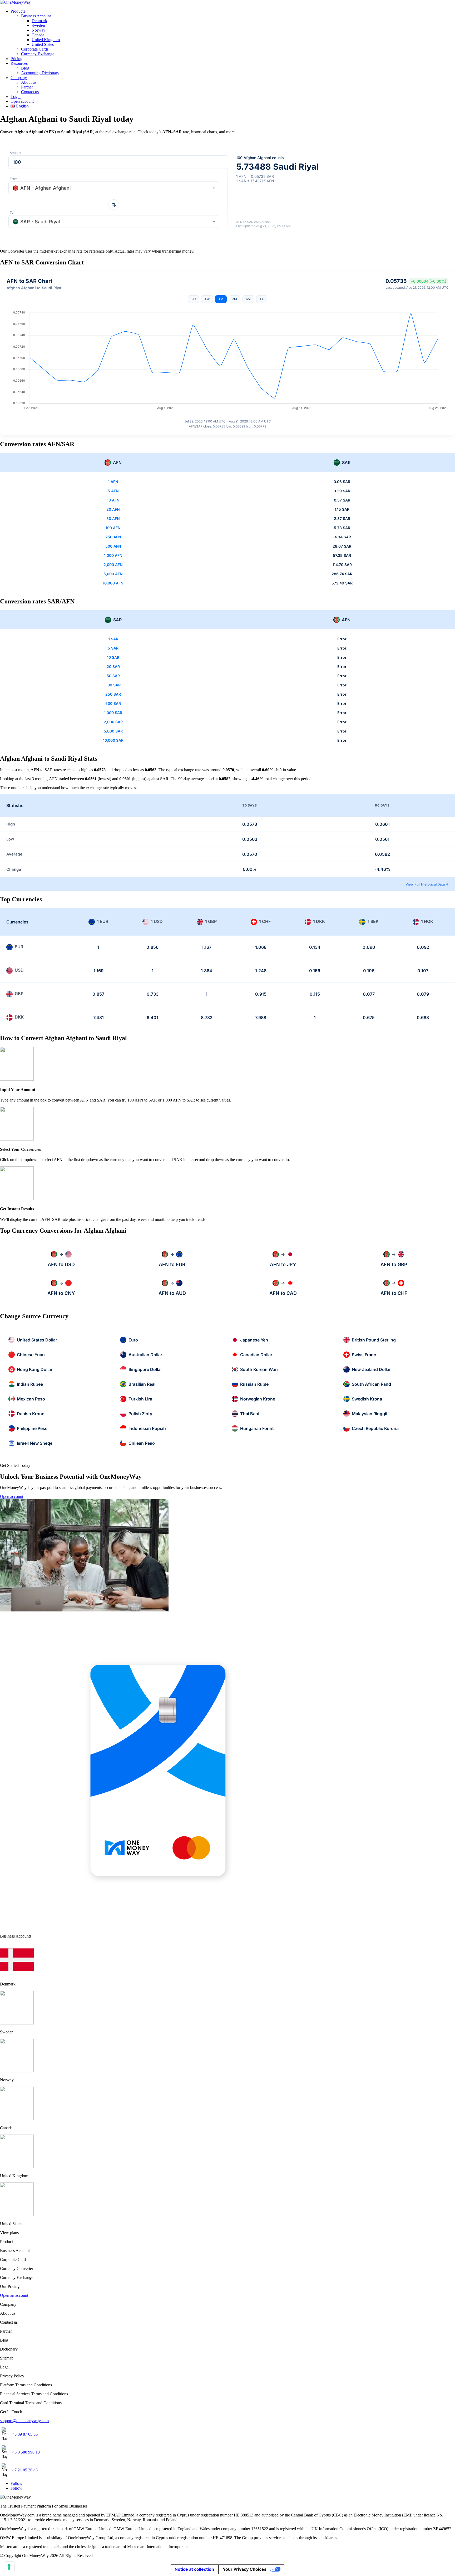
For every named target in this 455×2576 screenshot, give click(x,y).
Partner (27, 87)
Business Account (36, 16)
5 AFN (113, 491)
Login (16, 97)
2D (194, 299)
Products (18, 11)
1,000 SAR (113, 713)
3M (235, 299)
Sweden (38, 25)
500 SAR (113, 703)
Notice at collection (194, 2569)
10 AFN (113, 500)
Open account (22, 101)
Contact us (30, 92)
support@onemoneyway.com (24, 2421)
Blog (25, 68)
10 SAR (113, 657)
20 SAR (113, 667)
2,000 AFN (113, 565)
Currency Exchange (38, 54)
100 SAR (113, 685)
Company (19, 78)
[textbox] (114, 189)
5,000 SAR (113, 731)
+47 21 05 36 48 (24, 2470)
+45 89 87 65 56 (24, 2434)
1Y (262, 299)
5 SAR (113, 648)
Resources (19, 63)
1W (207, 299)
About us (29, 82)
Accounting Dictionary (40, 73)
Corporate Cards (35, 49)
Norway (38, 30)
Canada (38, 35)
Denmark (39, 21)
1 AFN (113, 482)
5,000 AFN (113, 574)
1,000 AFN (113, 555)
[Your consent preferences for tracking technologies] (9, 2567)
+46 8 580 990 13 (25, 2452)
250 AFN (113, 537)
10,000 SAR (113, 740)
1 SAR (113, 639)
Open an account (14, 2295)
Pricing (16, 59)
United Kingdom (46, 40)
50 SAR (113, 676)
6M (248, 299)
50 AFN (113, 518)
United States (43, 44)
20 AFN (113, 509)
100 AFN (113, 528)
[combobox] (114, 188)
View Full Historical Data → (427, 884)
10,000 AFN (113, 583)
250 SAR (113, 694)
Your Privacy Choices (245, 2569)
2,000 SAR (113, 722)
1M (221, 299)
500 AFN (113, 546)
